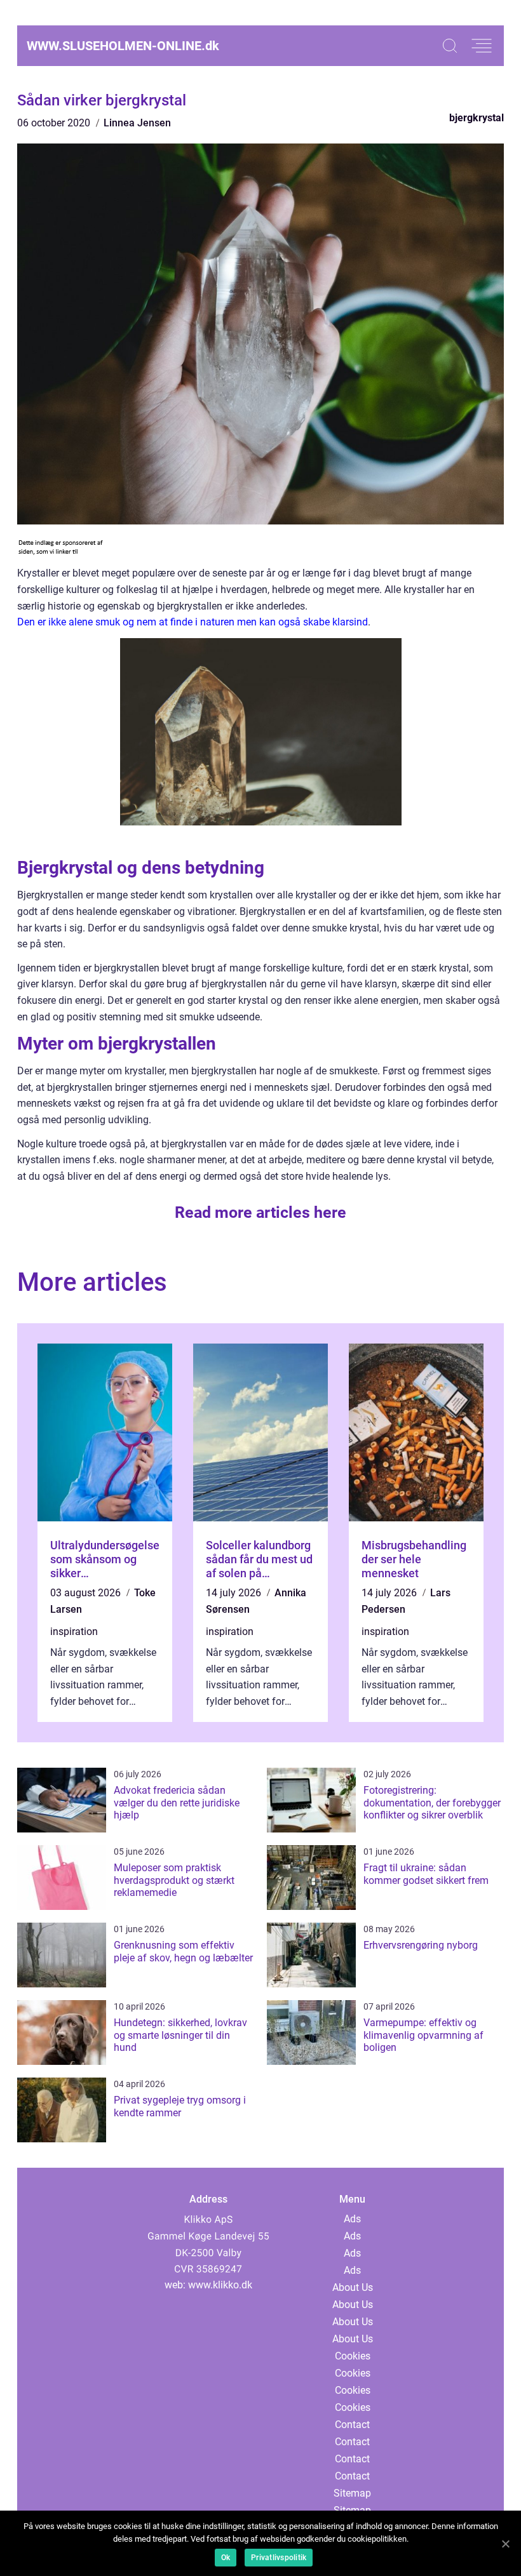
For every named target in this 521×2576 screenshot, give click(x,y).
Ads (352, 2219)
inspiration (74, 1632)
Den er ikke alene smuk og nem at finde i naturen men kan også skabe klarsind (193, 622)
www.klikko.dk (220, 2285)
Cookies (353, 2356)
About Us (353, 2287)
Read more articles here (260, 1212)
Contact (352, 2425)
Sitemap (352, 2493)
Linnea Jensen (137, 123)
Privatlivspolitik (279, 2558)
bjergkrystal (477, 118)
